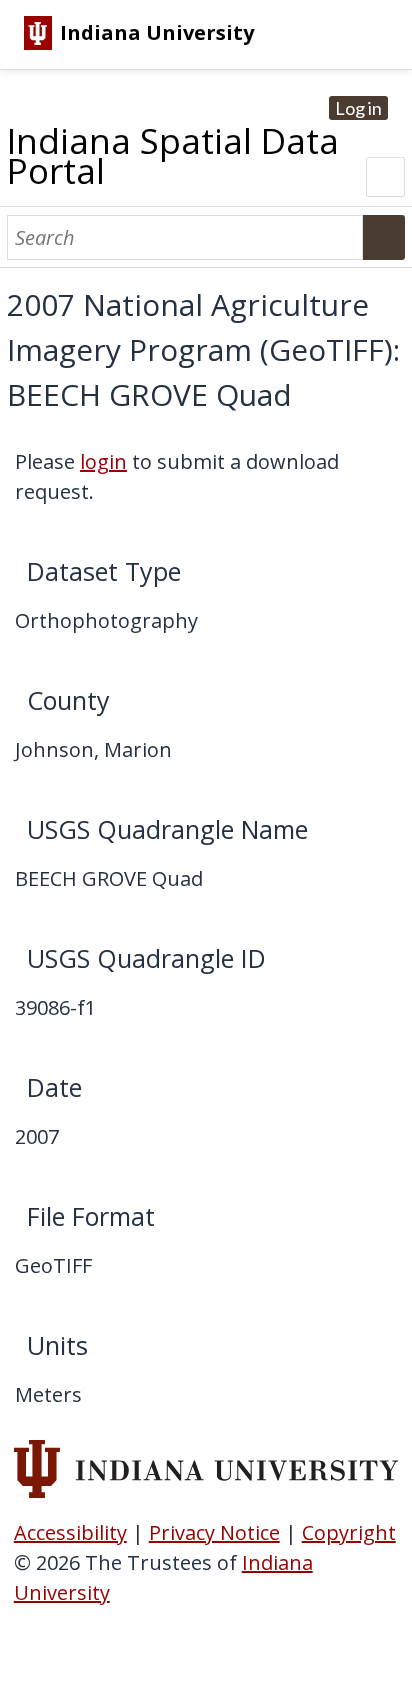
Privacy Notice (214, 1532)
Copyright (349, 1532)
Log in (358, 108)
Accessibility (70, 1532)
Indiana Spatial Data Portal (173, 155)
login (103, 461)
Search (384, 237)
